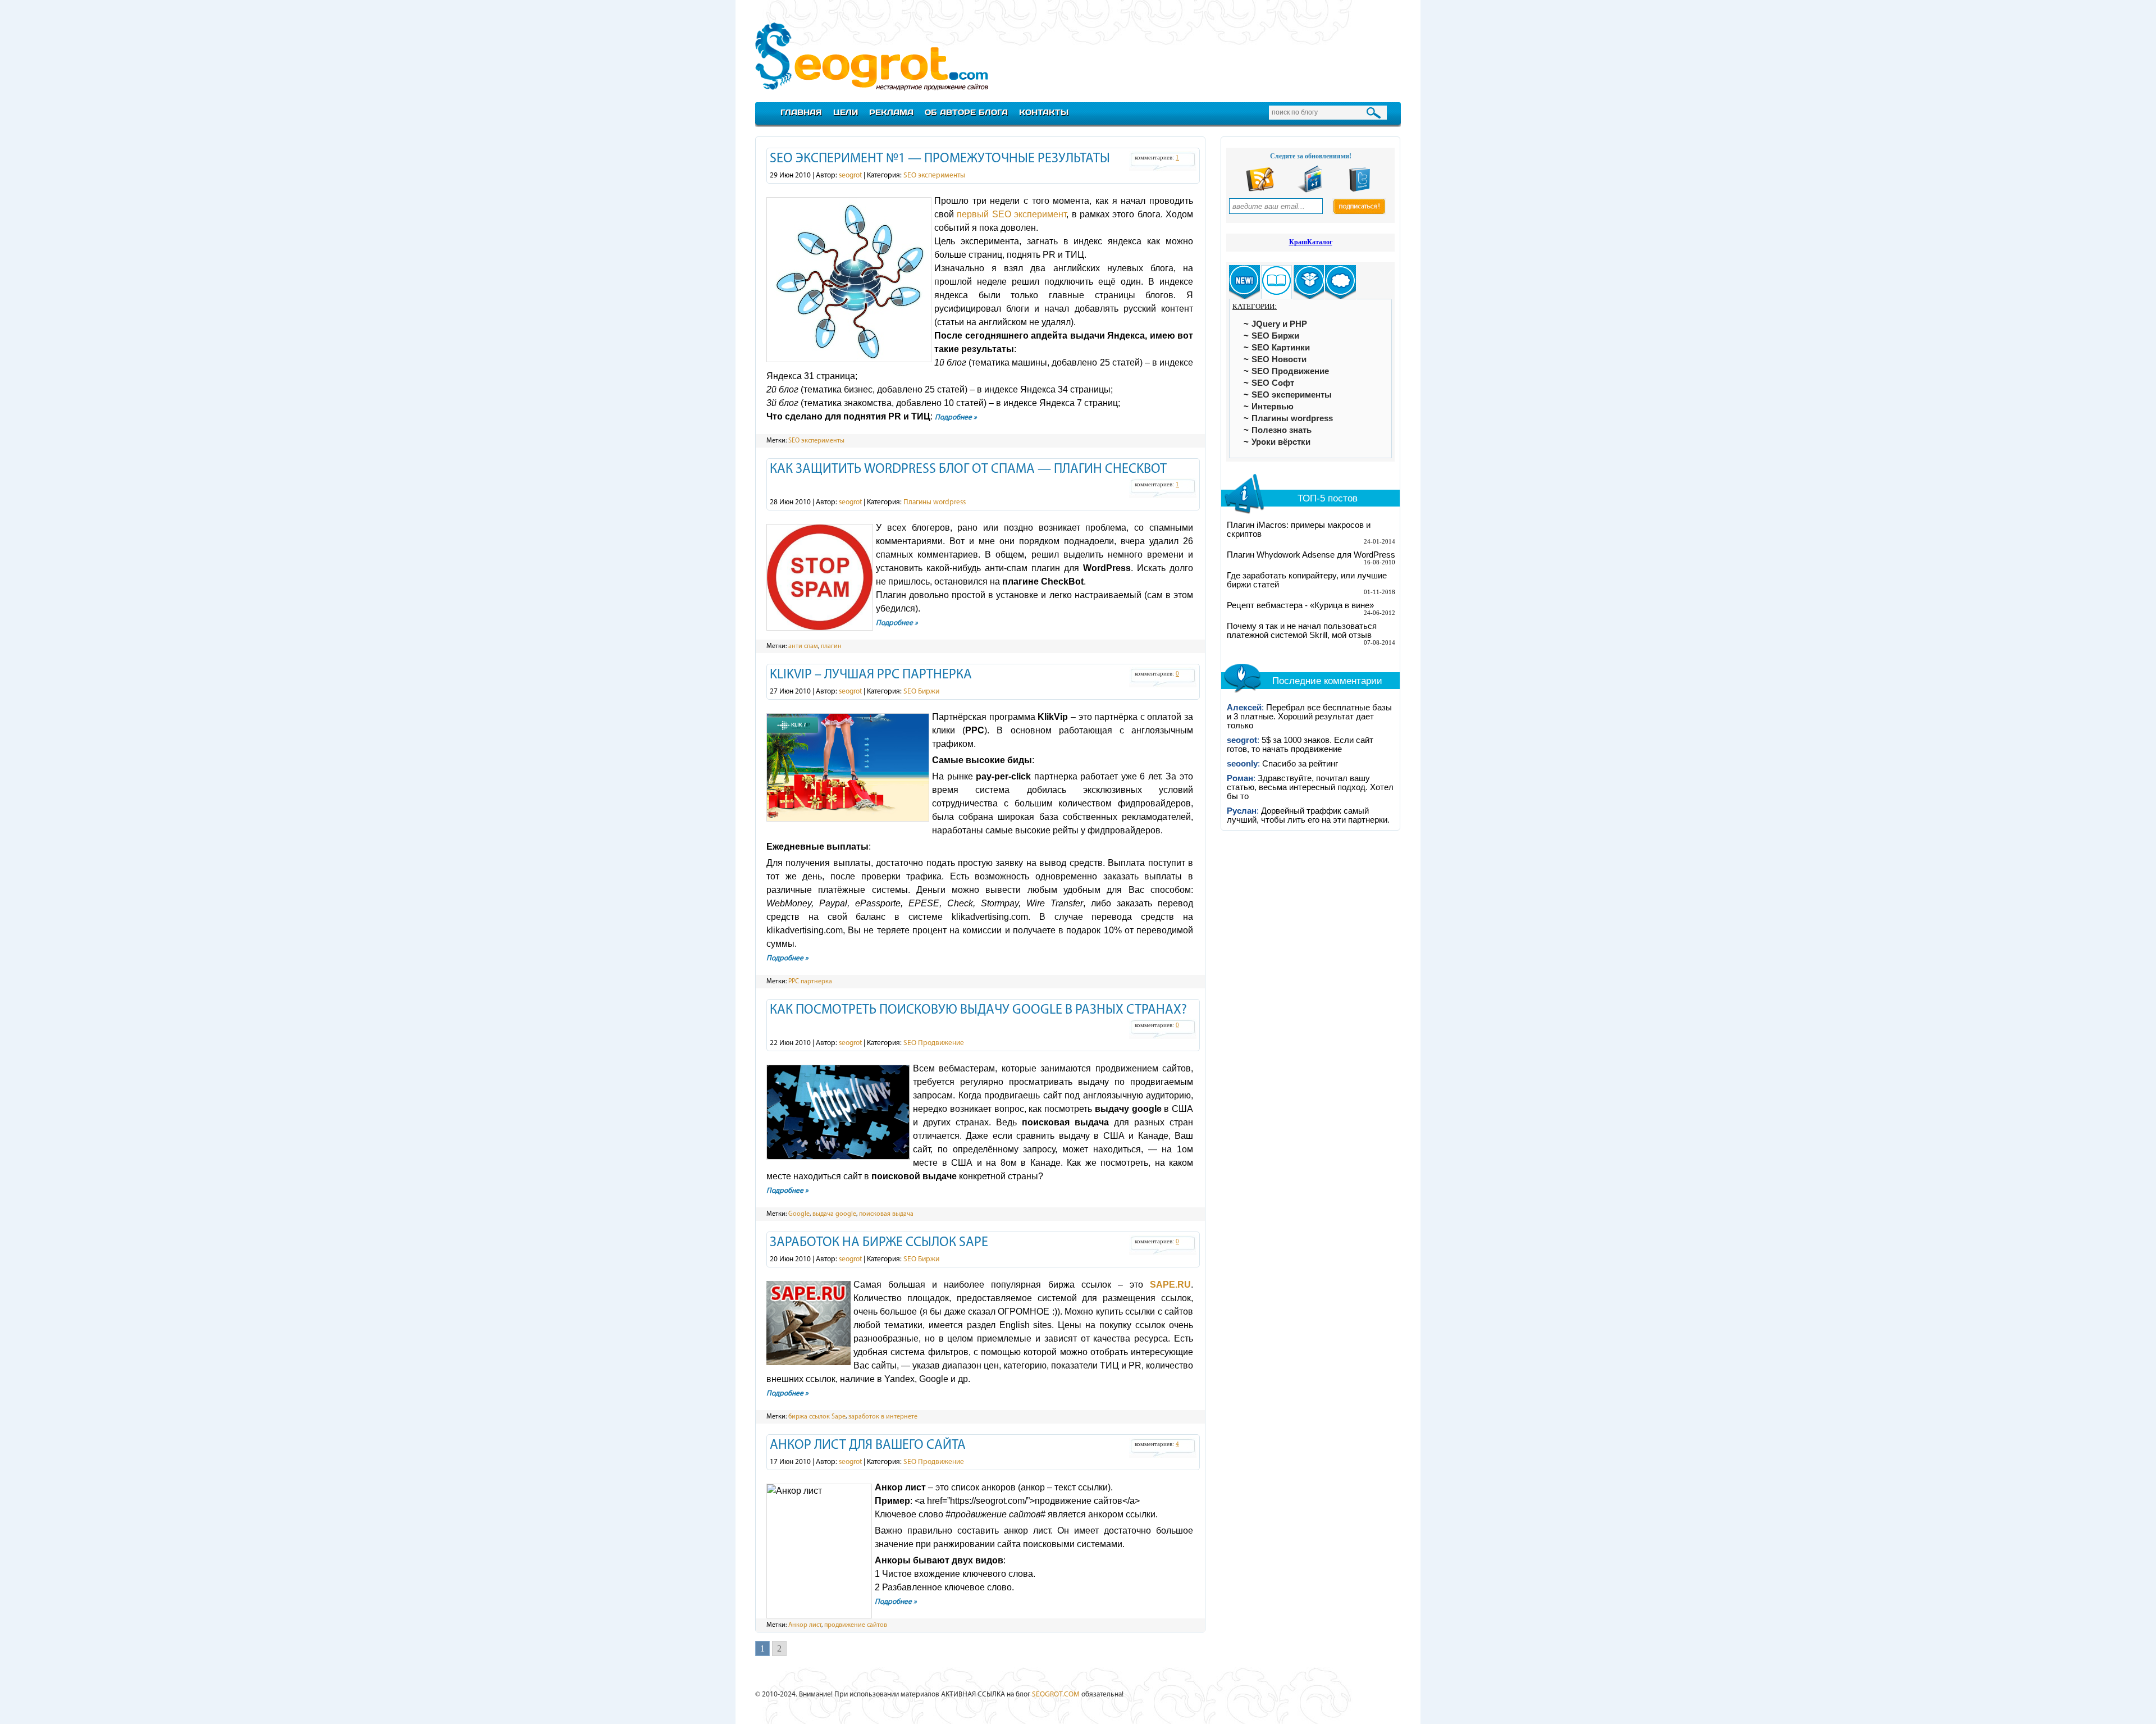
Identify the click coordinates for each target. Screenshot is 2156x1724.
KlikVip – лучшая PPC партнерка (871, 675)
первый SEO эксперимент (1011, 214)
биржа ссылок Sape (817, 1417)
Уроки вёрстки (1281, 442)
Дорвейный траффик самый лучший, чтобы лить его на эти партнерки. (1308, 815)
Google (799, 1214)
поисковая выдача (886, 1214)
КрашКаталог (1311, 242)
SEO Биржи (921, 692)
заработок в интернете (883, 1417)
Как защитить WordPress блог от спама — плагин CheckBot (968, 469)
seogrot (850, 175)
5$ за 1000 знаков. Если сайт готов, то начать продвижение (1300, 745)
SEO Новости (1279, 359)
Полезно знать (1282, 430)
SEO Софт (1273, 383)
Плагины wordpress (935, 502)
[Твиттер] (1360, 190)
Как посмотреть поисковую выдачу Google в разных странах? (978, 1010)
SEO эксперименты (934, 175)
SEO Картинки (1281, 348)
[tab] (1244, 282)
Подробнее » (956, 418)
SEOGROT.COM (1056, 1695)
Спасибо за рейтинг (1300, 764)
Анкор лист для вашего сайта (868, 1445)
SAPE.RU (1170, 1285)
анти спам (803, 646)
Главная (801, 112)
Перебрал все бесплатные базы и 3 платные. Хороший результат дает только (1309, 717)
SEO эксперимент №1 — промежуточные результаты (940, 159)
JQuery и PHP (1279, 324)
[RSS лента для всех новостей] (1260, 190)
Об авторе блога (966, 112)
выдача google (834, 1214)
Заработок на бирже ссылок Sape (879, 1243)
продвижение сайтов (856, 1625)
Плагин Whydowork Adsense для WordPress (1311, 555)
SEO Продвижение (934, 1043)
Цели (846, 112)
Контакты (1044, 112)
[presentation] (1244, 282)
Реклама (891, 112)
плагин (831, 646)
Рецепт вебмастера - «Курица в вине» (1300, 605)
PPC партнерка (810, 982)
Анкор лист (805, 1625)
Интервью (1273, 407)
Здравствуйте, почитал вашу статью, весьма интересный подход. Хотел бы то (1310, 787)
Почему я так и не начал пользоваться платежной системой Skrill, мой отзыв (1302, 631)
